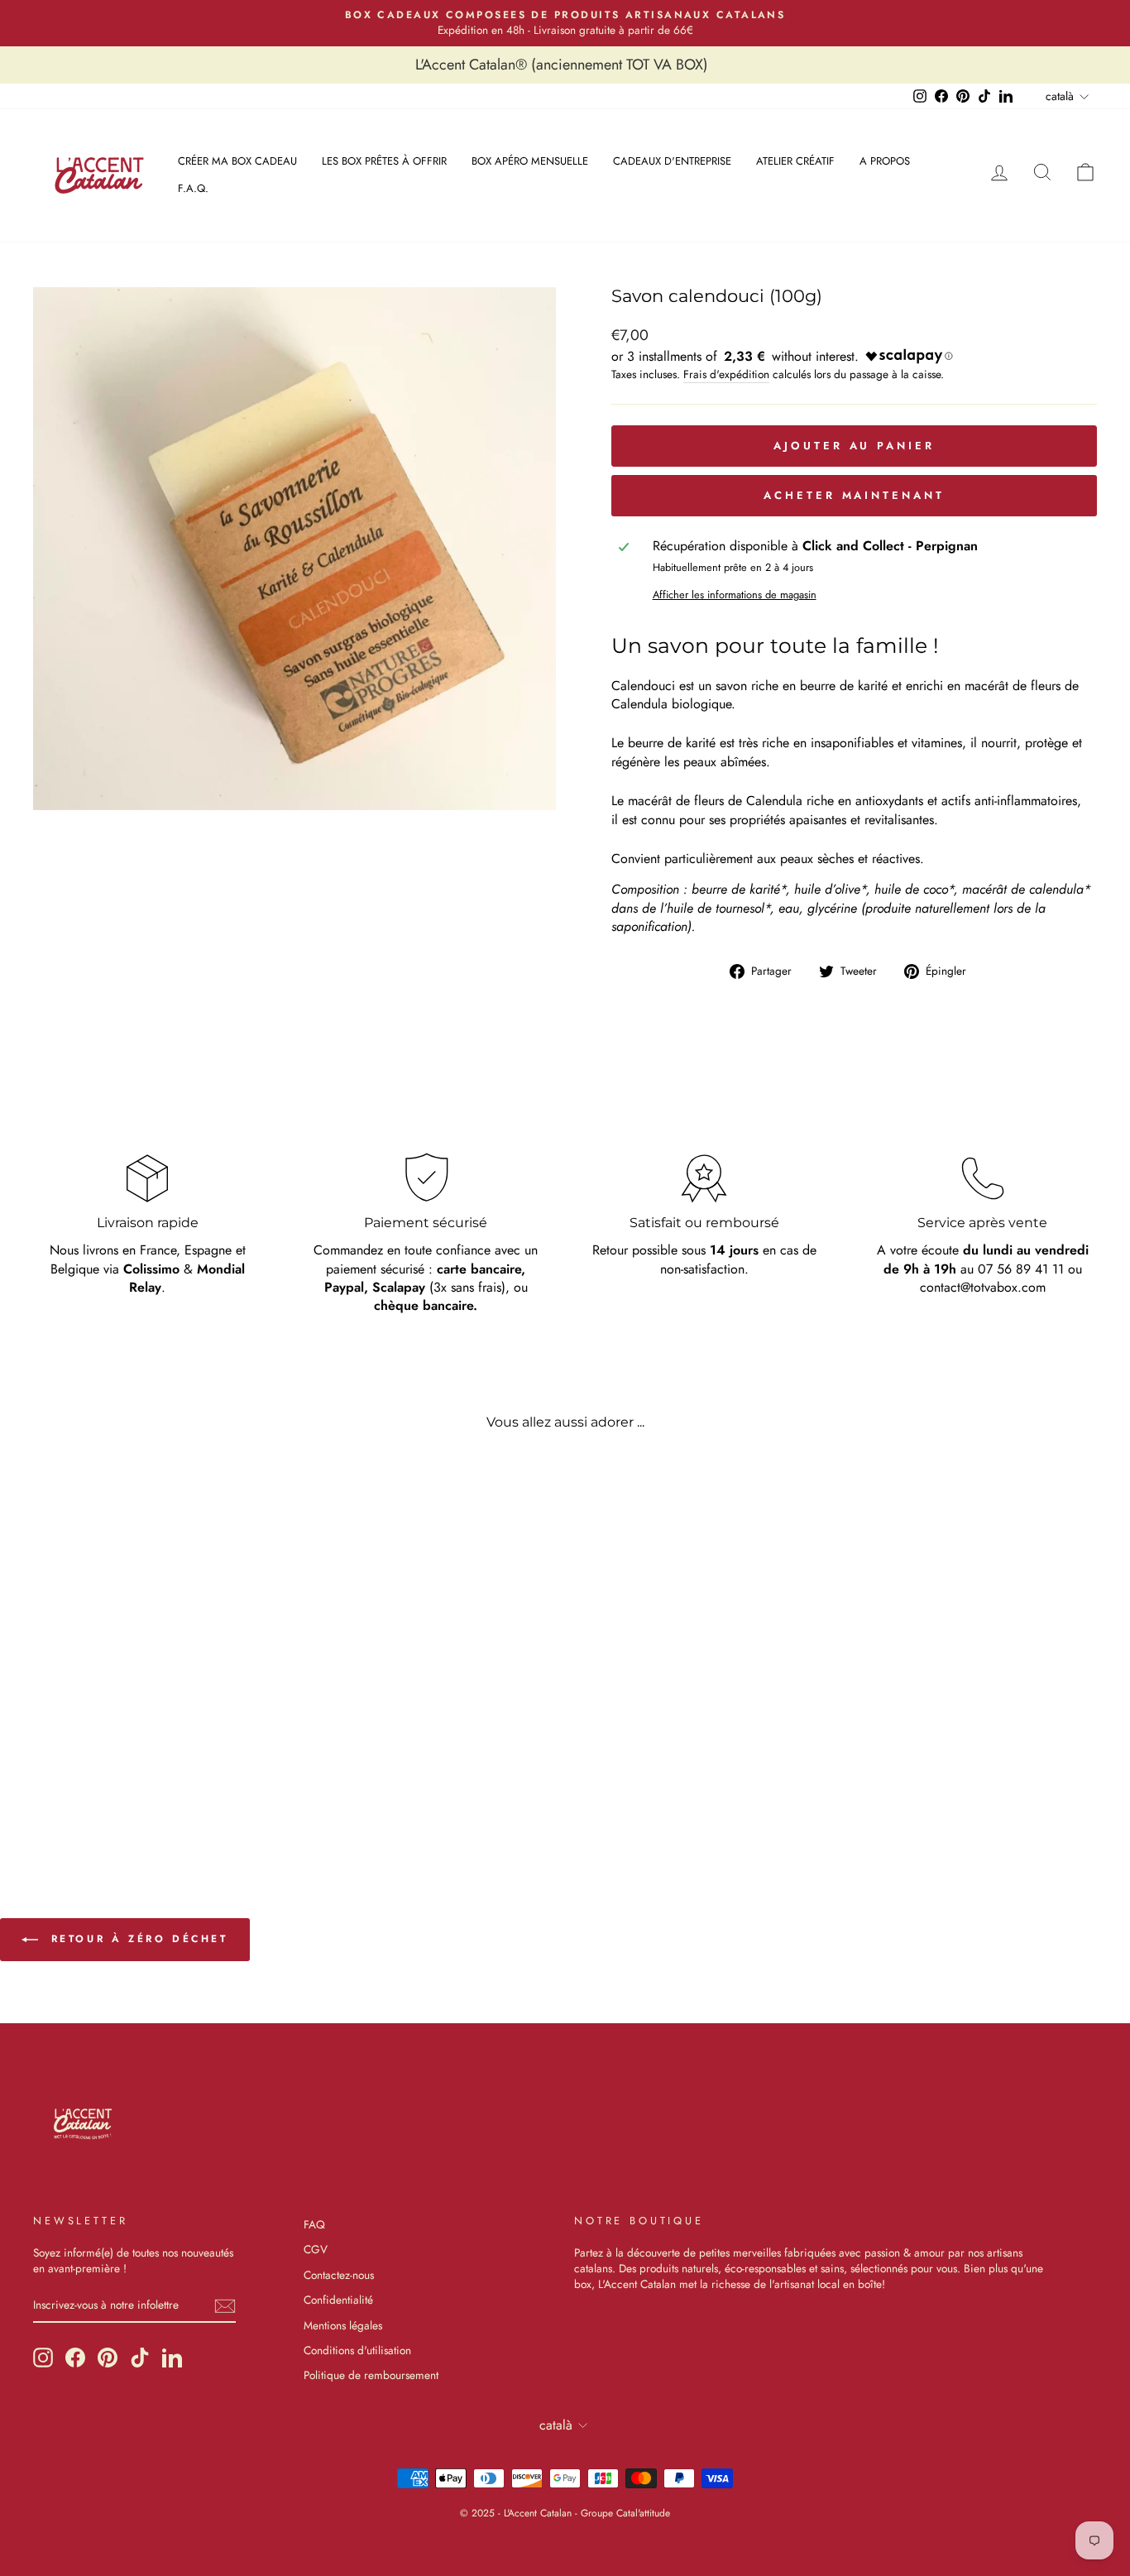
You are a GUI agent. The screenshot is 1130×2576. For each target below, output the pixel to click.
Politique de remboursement (371, 2375)
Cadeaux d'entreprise (672, 161)
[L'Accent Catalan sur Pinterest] (108, 2358)
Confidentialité (338, 2300)
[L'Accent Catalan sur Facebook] (75, 2358)
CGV (316, 2249)
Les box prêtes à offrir (384, 161)
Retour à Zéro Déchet (136, 1939)
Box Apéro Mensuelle (530, 161)
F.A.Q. (193, 188)
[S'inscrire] (225, 2305)
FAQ (314, 2224)
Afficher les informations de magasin (735, 595)
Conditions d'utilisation (357, 2350)
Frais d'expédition (726, 374)
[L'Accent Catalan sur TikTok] (140, 2358)
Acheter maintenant (854, 495)
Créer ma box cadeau (237, 161)
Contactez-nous (339, 2275)
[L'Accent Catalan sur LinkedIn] (172, 2358)
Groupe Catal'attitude (625, 2513)
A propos (885, 161)
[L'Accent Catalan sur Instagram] (43, 2358)
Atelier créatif (795, 161)
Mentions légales (343, 2325)
